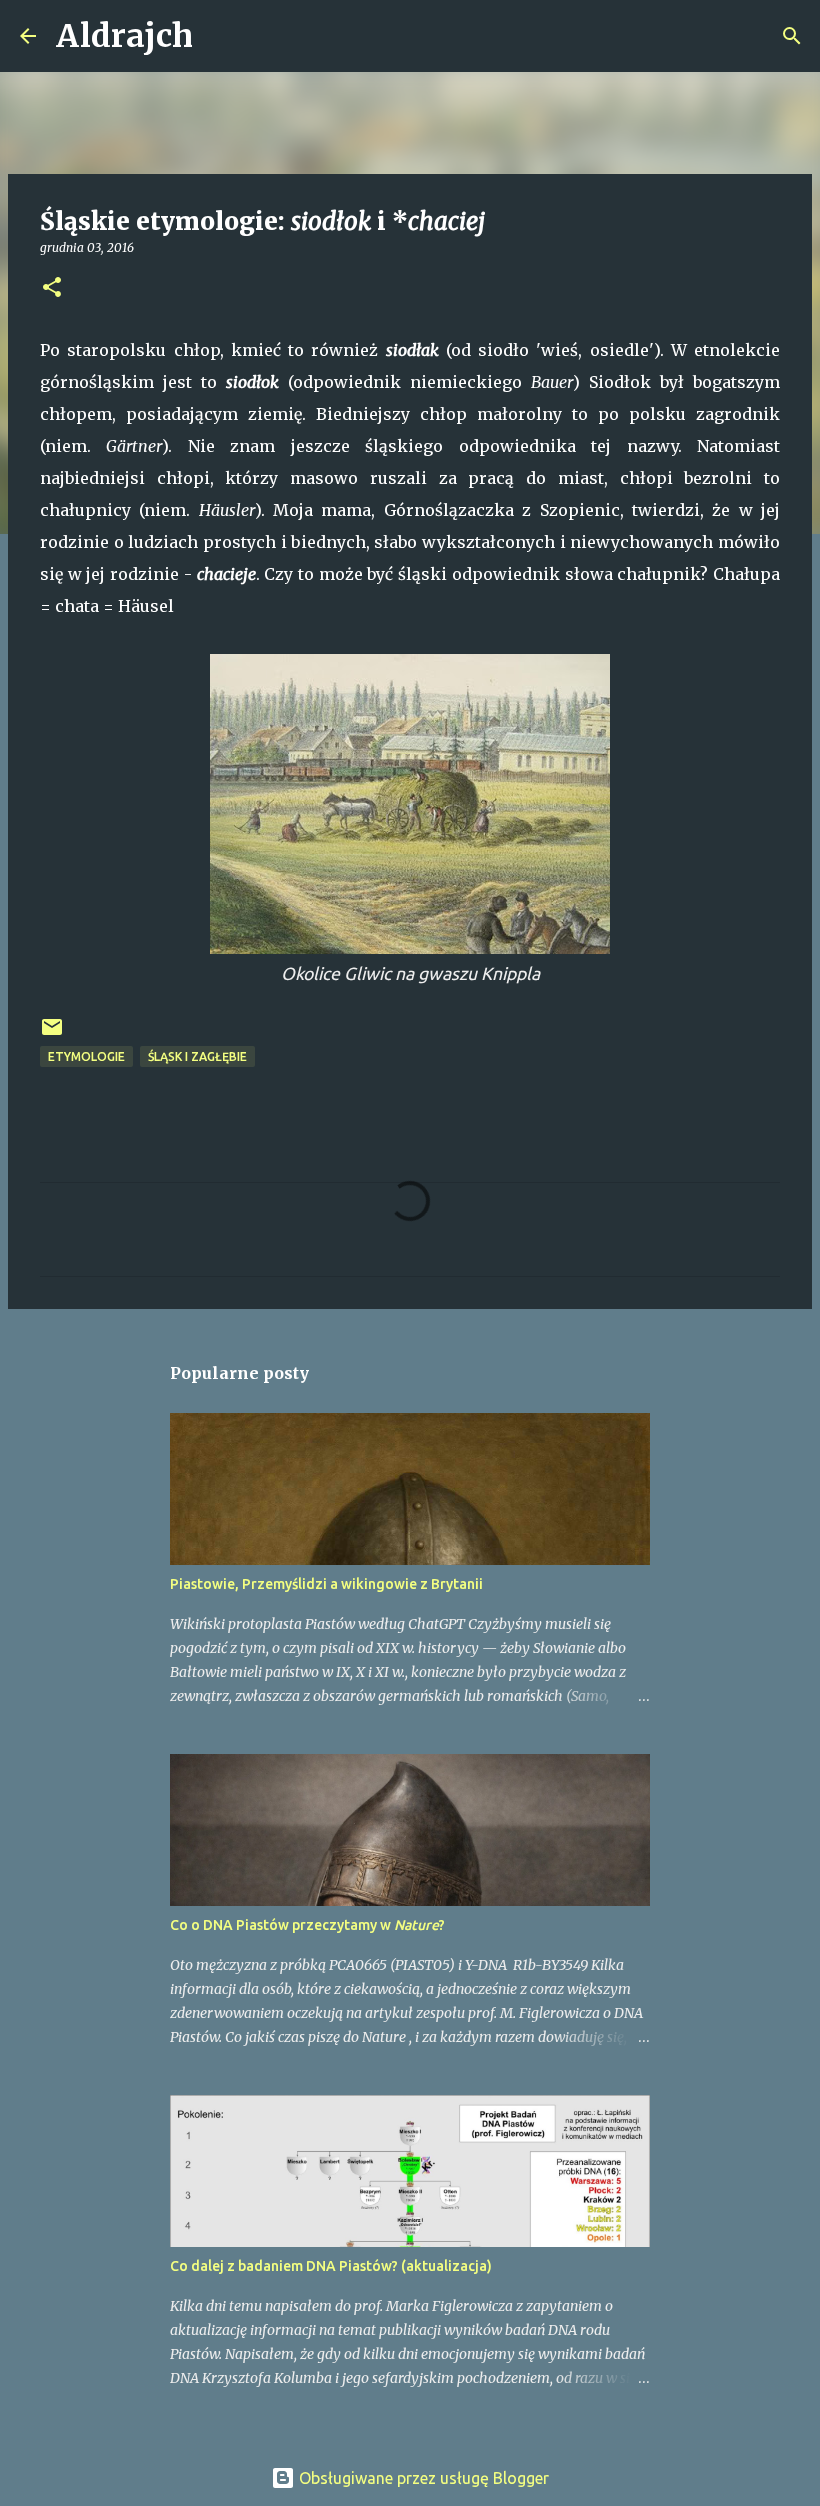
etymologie (86, 1056)
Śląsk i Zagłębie (197, 1056)
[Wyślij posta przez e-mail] (52, 1034)
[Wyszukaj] (221, 36)
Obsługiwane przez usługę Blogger (422, 2478)
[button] (52, 288)
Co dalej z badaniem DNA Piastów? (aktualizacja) (331, 2266)
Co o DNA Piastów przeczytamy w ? (307, 1925)
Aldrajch (124, 36)
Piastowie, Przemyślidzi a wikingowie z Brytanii (326, 1584)
